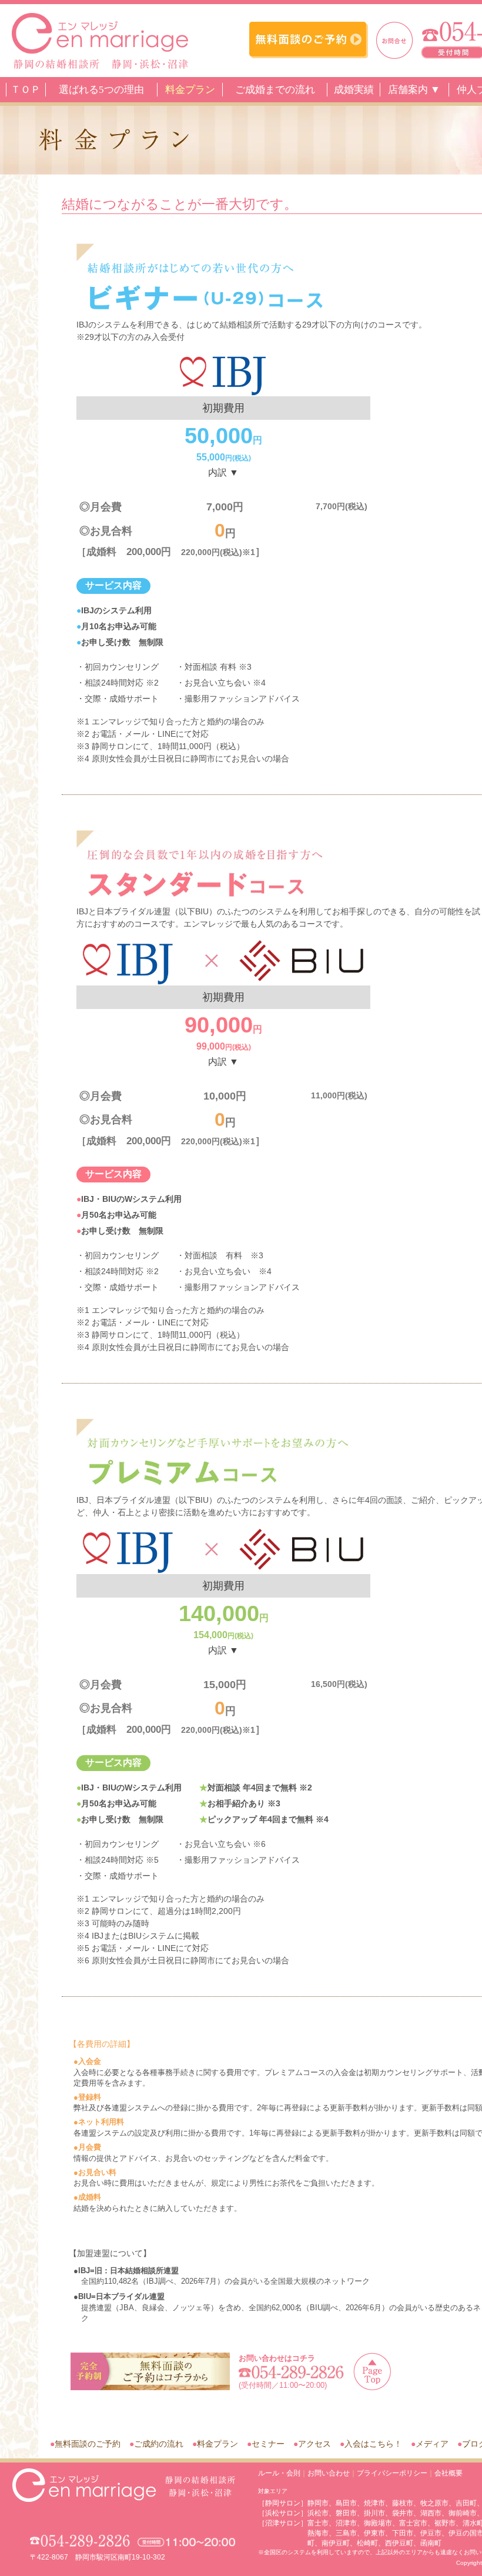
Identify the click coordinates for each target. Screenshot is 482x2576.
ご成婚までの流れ (275, 90)
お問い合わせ (329, 2473)
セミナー (268, 2444)
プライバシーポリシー (392, 2473)
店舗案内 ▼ (414, 90)
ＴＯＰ (26, 90)
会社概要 (448, 2473)
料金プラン (190, 90)
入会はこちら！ (373, 2444)
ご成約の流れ (159, 2444)
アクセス (314, 2444)
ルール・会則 (279, 2473)
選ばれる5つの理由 (101, 90)
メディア (432, 2444)
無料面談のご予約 (88, 2444)
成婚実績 (354, 90)
